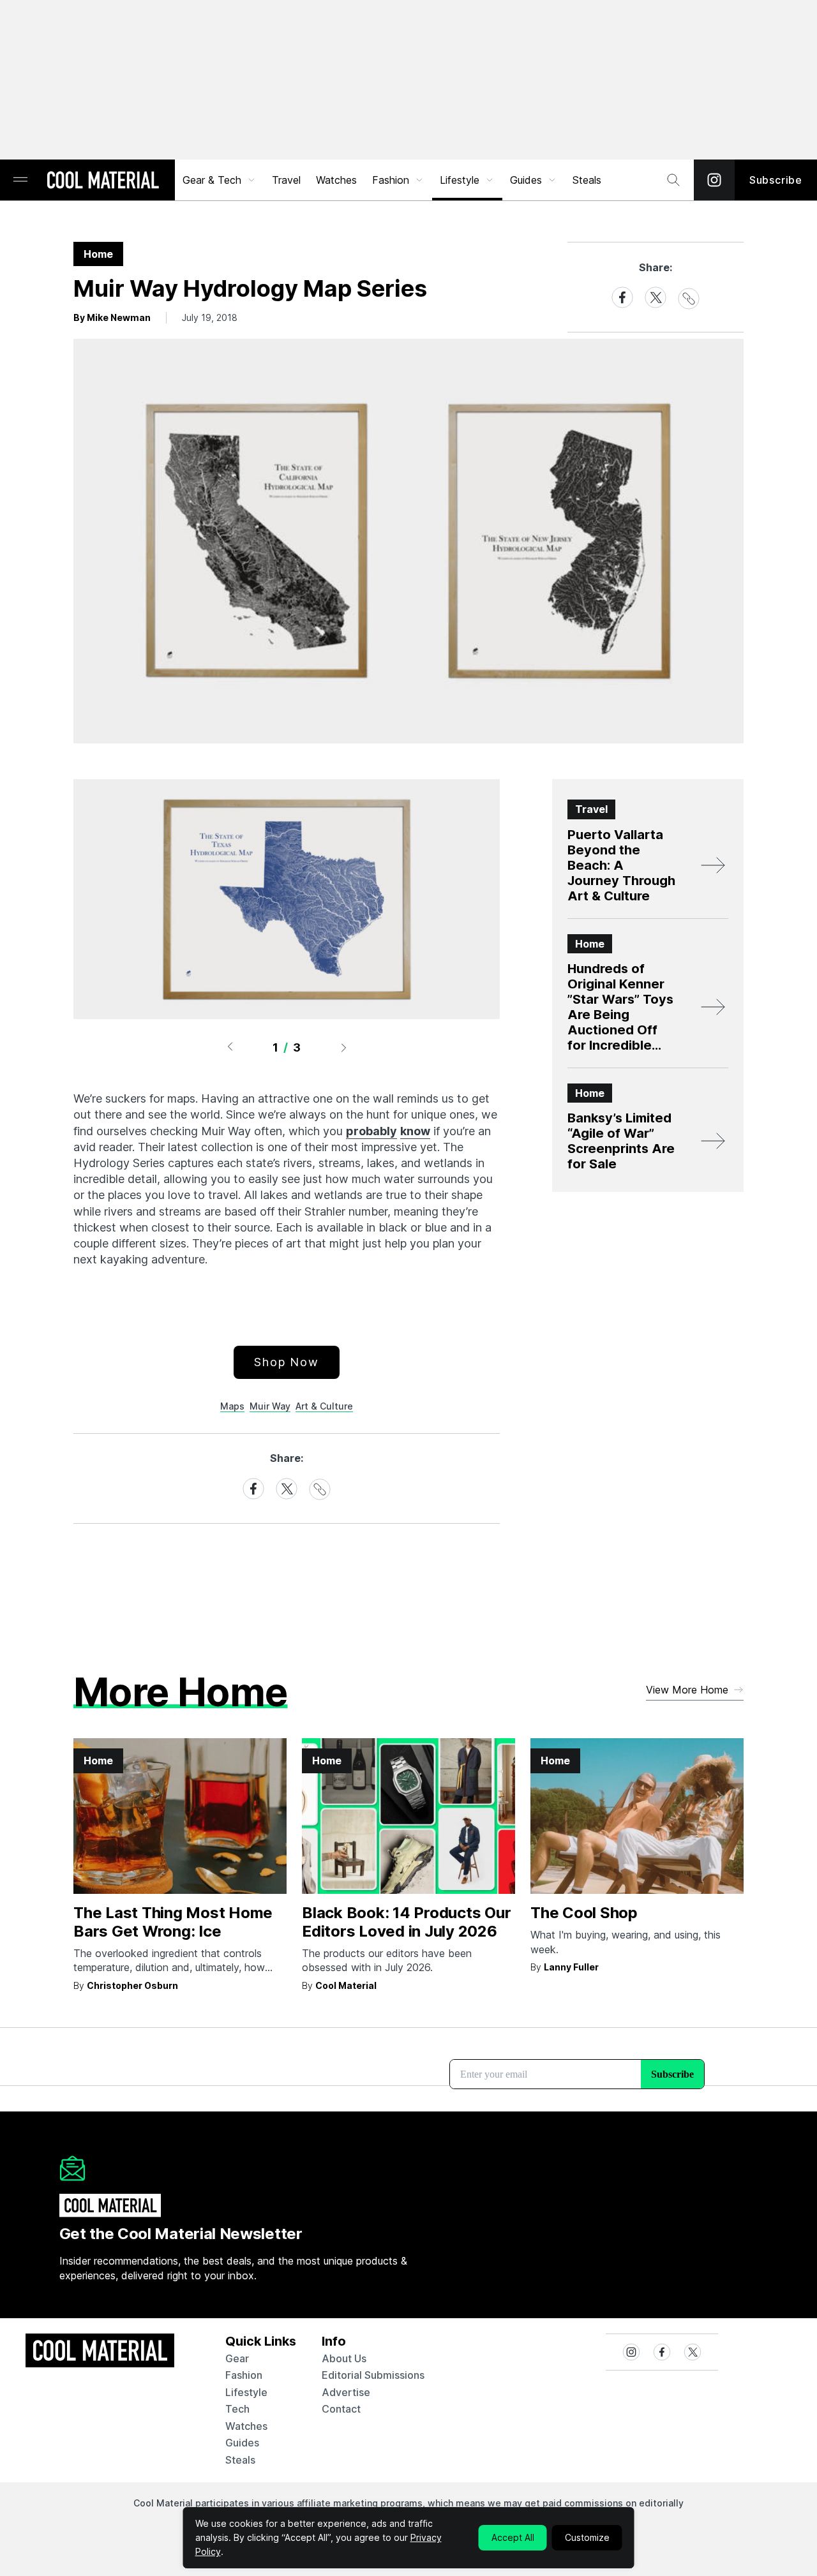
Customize (587, 2537)
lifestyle (246, 2392)
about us (344, 2358)
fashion (244, 2375)
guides (242, 2443)
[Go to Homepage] (103, 181)
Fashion (391, 180)
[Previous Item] (230, 1047)
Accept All (513, 2537)
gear (237, 2358)
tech (237, 2409)
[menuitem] (220, 180)
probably (371, 1131)
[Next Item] (344, 1047)
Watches (336, 180)
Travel (286, 180)
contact (341, 2409)
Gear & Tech (212, 180)
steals (587, 180)
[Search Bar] (673, 180)
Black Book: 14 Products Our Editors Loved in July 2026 (407, 1922)
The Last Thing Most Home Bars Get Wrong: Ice (173, 1922)
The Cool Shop (584, 1913)
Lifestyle (460, 180)
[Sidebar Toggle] (20, 180)
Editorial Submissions (373, 2375)
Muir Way (270, 1406)
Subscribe (776, 180)
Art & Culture (324, 1406)
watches (246, 2426)
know (415, 1131)
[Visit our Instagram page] (714, 180)
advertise (346, 2392)
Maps (232, 1406)
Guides (526, 180)
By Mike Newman (112, 317)
